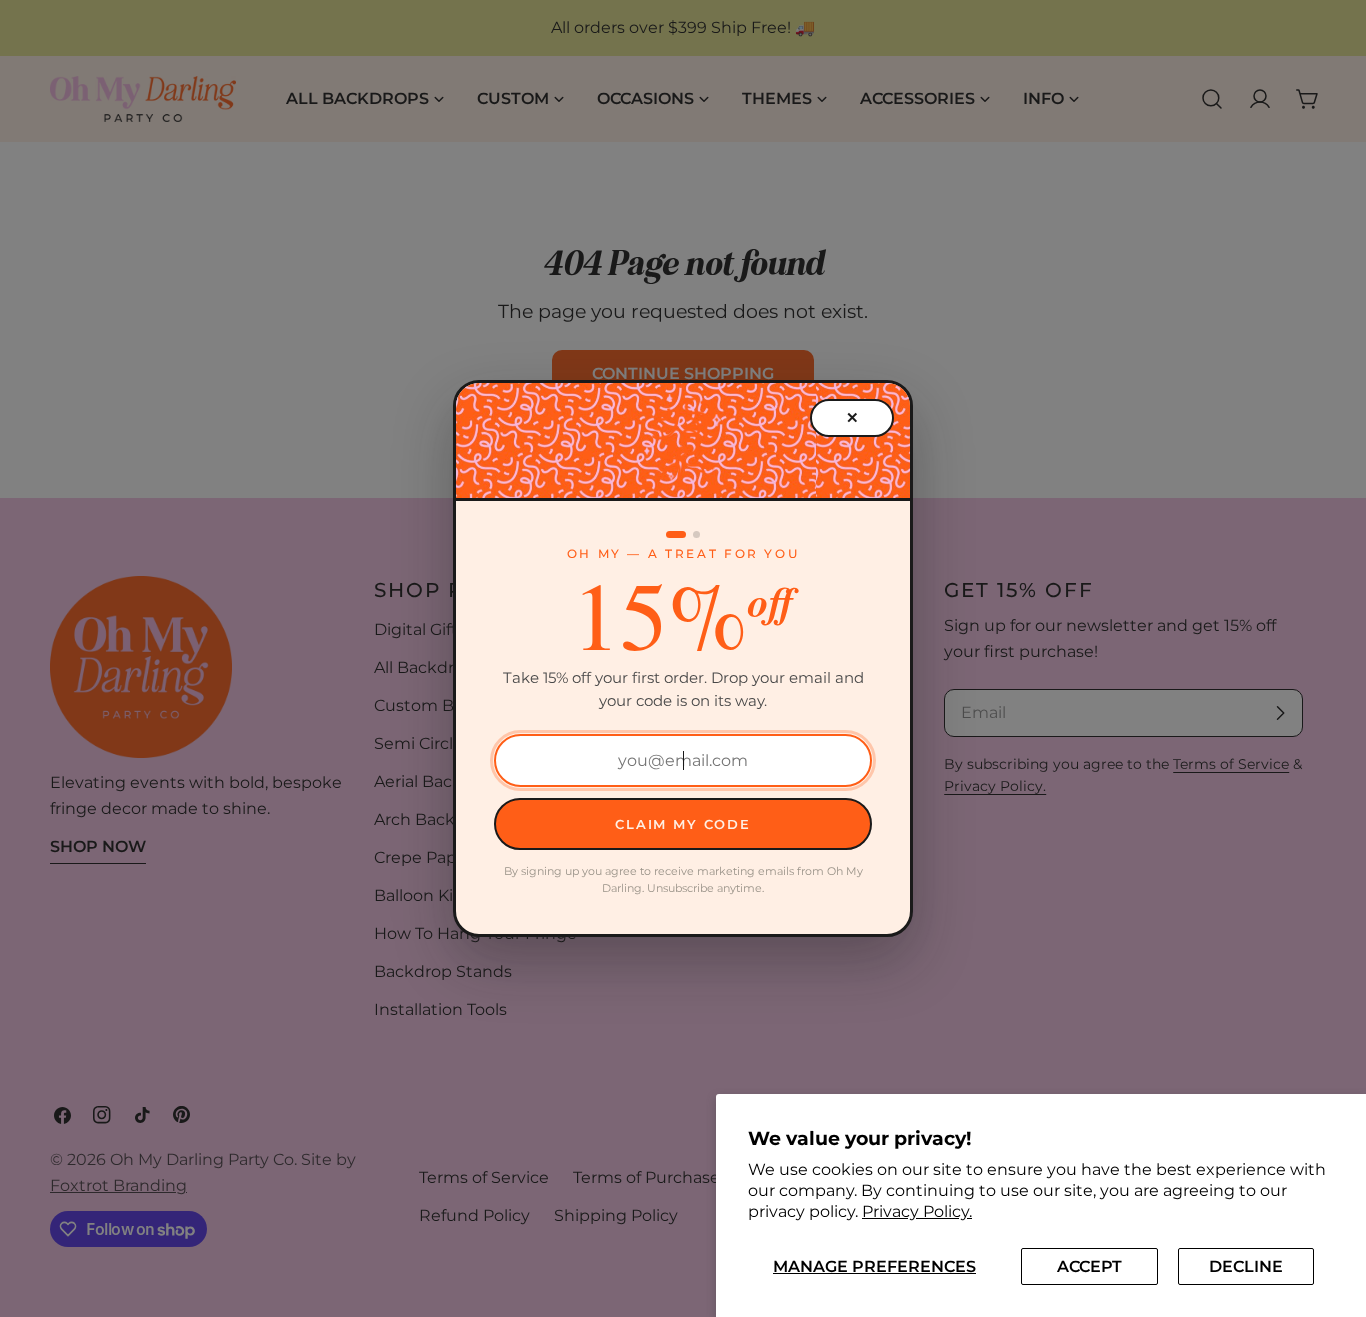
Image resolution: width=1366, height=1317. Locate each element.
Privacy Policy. (917, 1211)
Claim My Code (683, 824)
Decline (1246, 1266)
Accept (1089, 1266)
